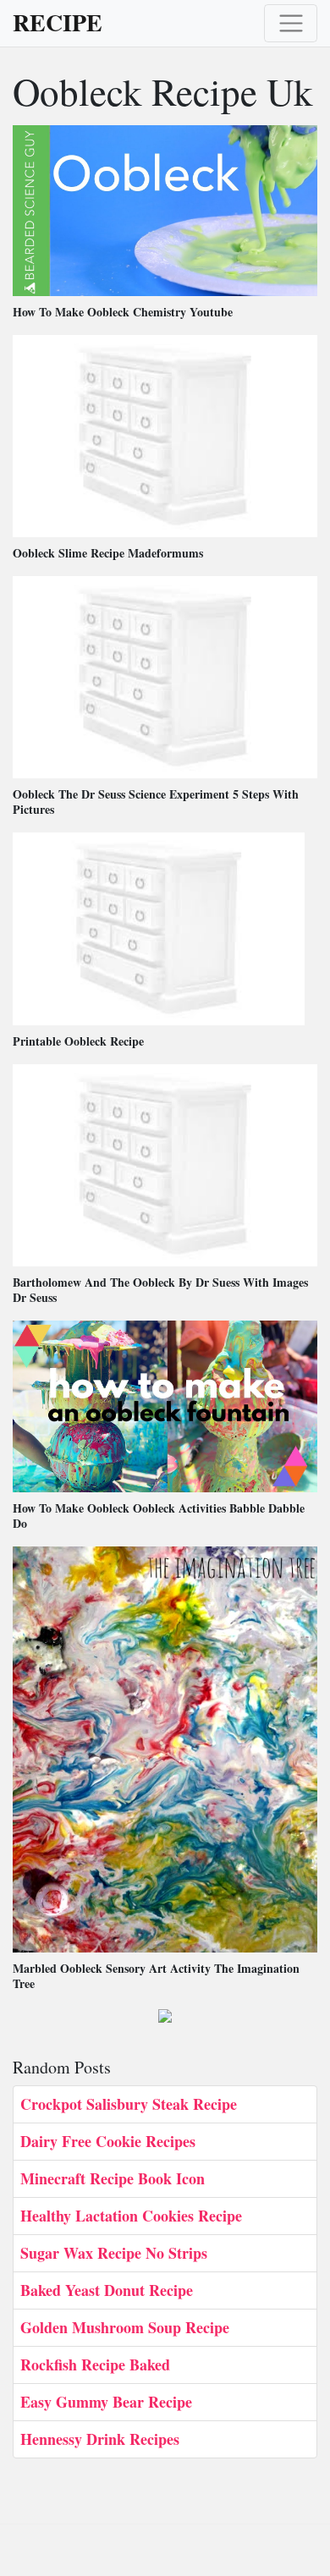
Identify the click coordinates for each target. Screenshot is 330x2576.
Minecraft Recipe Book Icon (113, 2178)
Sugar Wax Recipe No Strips (114, 2253)
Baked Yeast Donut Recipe (107, 2290)
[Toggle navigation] (291, 23)
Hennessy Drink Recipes (100, 2439)
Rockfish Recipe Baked (95, 2365)
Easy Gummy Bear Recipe (106, 2402)
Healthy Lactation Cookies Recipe (131, 2216)
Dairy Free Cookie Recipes (108, 2141)
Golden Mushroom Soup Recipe (125, 2327)
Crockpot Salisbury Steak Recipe (129, 2104)
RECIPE (58, 23)
